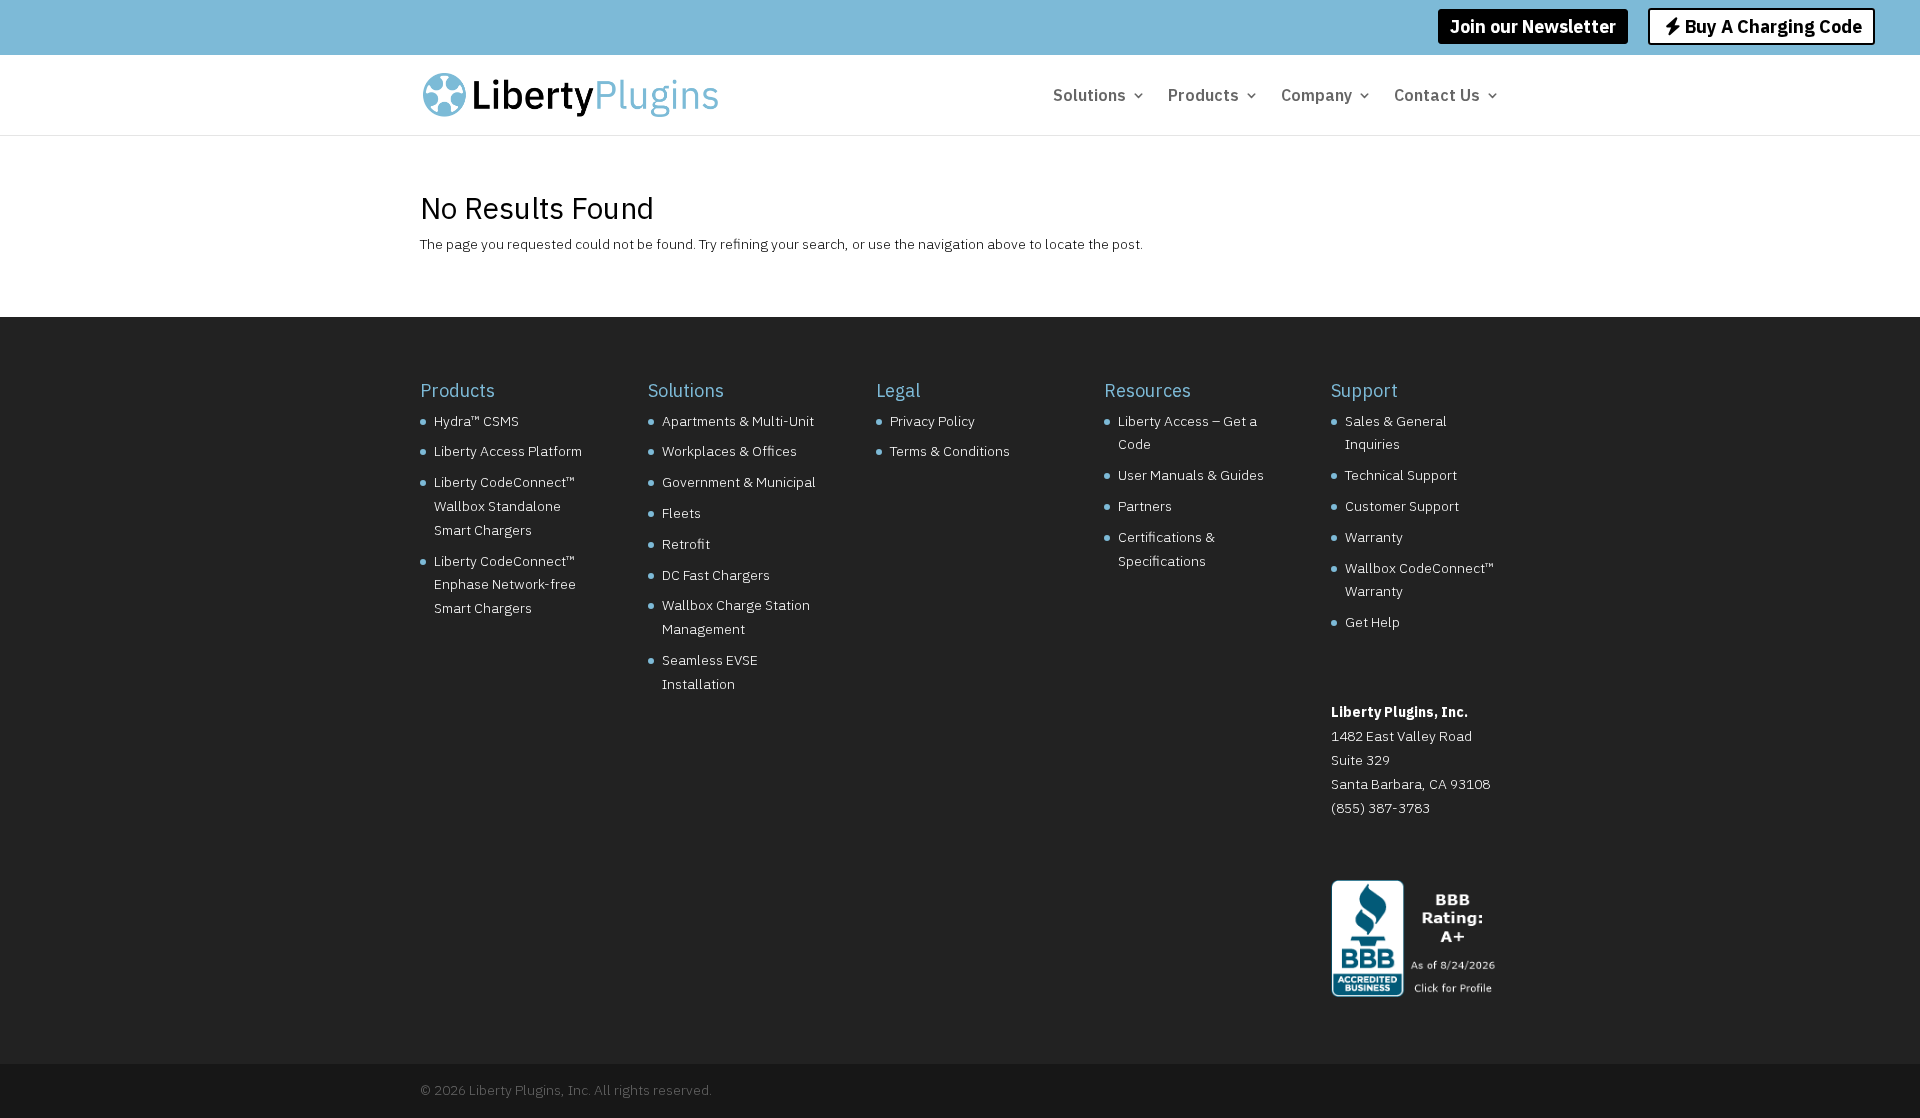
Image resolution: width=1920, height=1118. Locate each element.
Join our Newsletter (1533, 26)
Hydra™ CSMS (476, 421)
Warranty (1374, 537)
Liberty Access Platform (508, 451)
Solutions (1089, 96)
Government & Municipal (739, 482)
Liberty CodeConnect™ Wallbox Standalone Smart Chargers (504, 506)
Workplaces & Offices (729, 451)
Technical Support (1401, 475)
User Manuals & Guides (1191, 475)
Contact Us (1437, 96)
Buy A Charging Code (1771, 26)
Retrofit (686, 544)
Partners (1145, 506)
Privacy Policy (932, 421)
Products (1203, 96)
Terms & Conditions (950, 451)
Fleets (681, 513)
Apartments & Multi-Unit (738, 421)
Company (1316, 96)
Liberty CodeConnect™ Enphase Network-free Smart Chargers (505, 585)
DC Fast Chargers (716, 575)
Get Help (1372, 622)
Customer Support (1402, 506)
